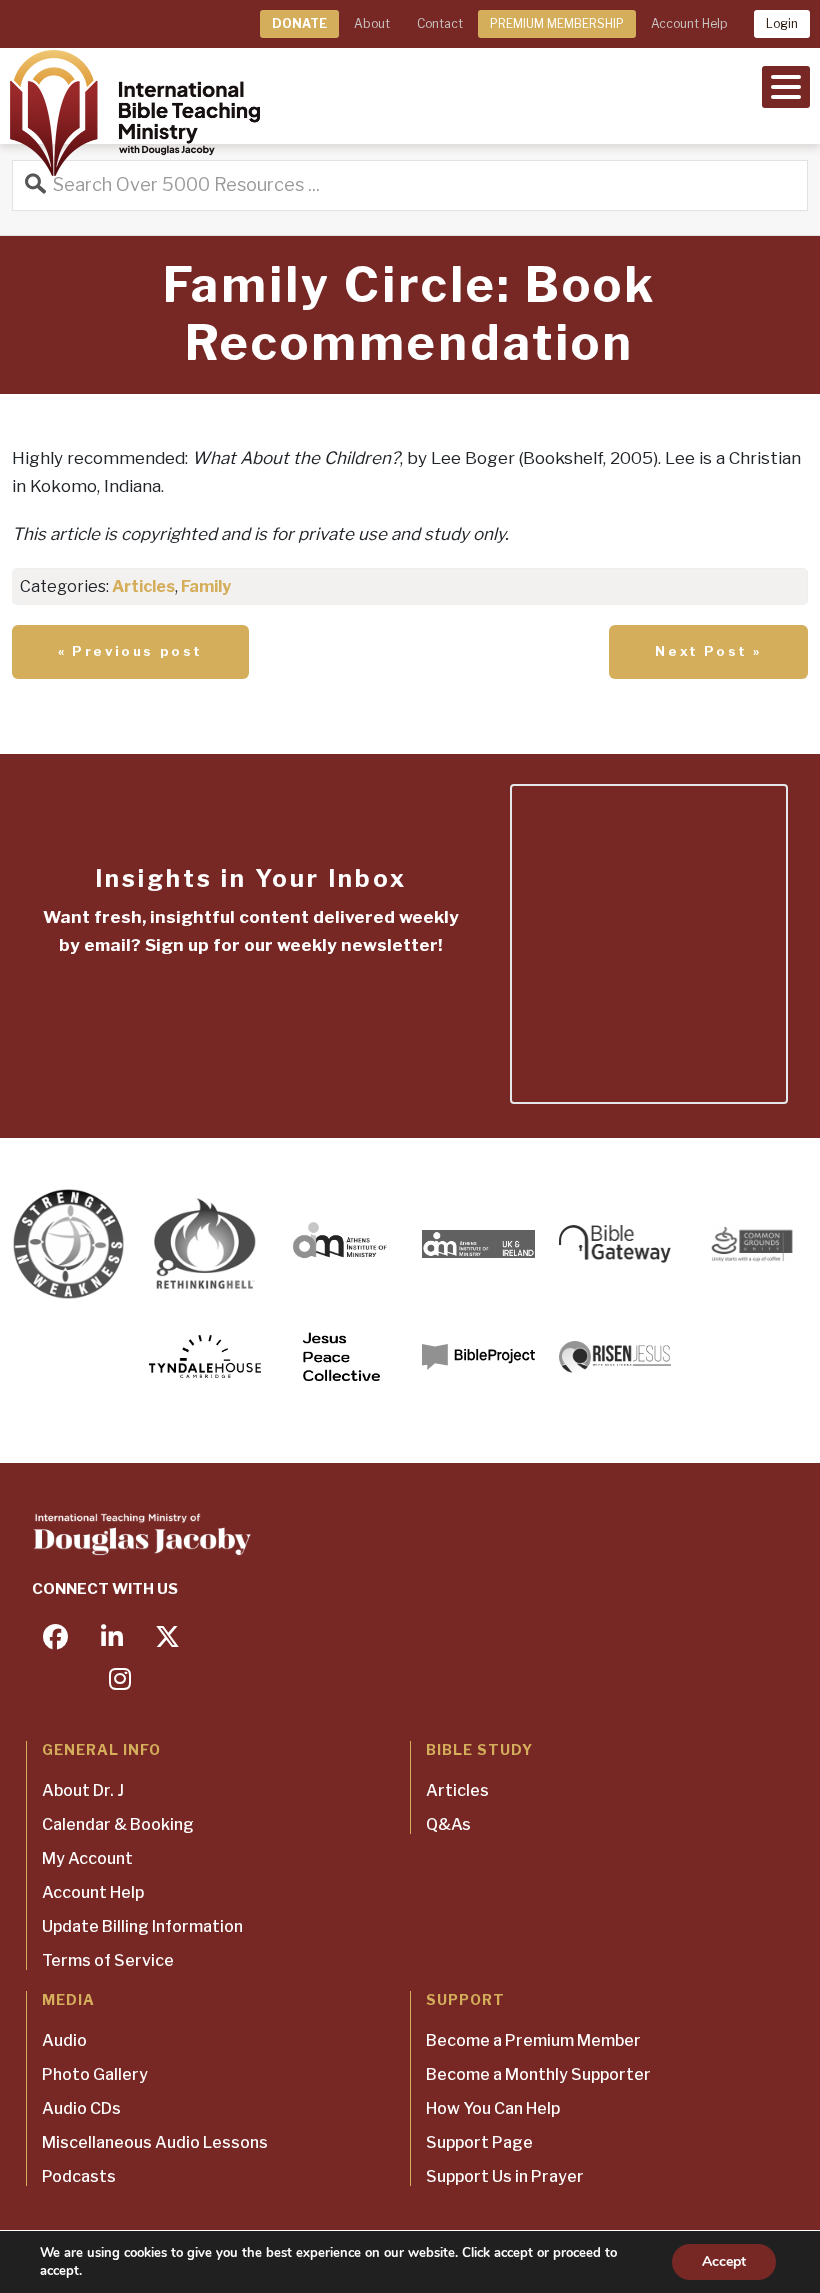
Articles (143, 586)
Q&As (448, 1824)
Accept (724, 2261)
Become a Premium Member (533, 2040)
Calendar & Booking (118, 1824)
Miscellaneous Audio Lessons (155, 2142)
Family (206, 586)
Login (782, 23)
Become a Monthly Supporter (538, 2074)
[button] (786, 85)
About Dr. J (83, 1790)
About (372, 23)
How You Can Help (493, 2108)
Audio (64, 2040)
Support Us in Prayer (505, 2176)
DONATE (299, 23)
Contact (440, 23)
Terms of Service (108, 1960)
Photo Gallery (95, 2074)
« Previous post (130, 651)
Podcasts (79, 2176)
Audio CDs (81, 2108)
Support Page (479, 2142)
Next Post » (708, 651)
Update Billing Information (142, 1926)
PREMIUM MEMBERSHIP (557, 23)
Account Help (689, 23)
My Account (87, 1858)
